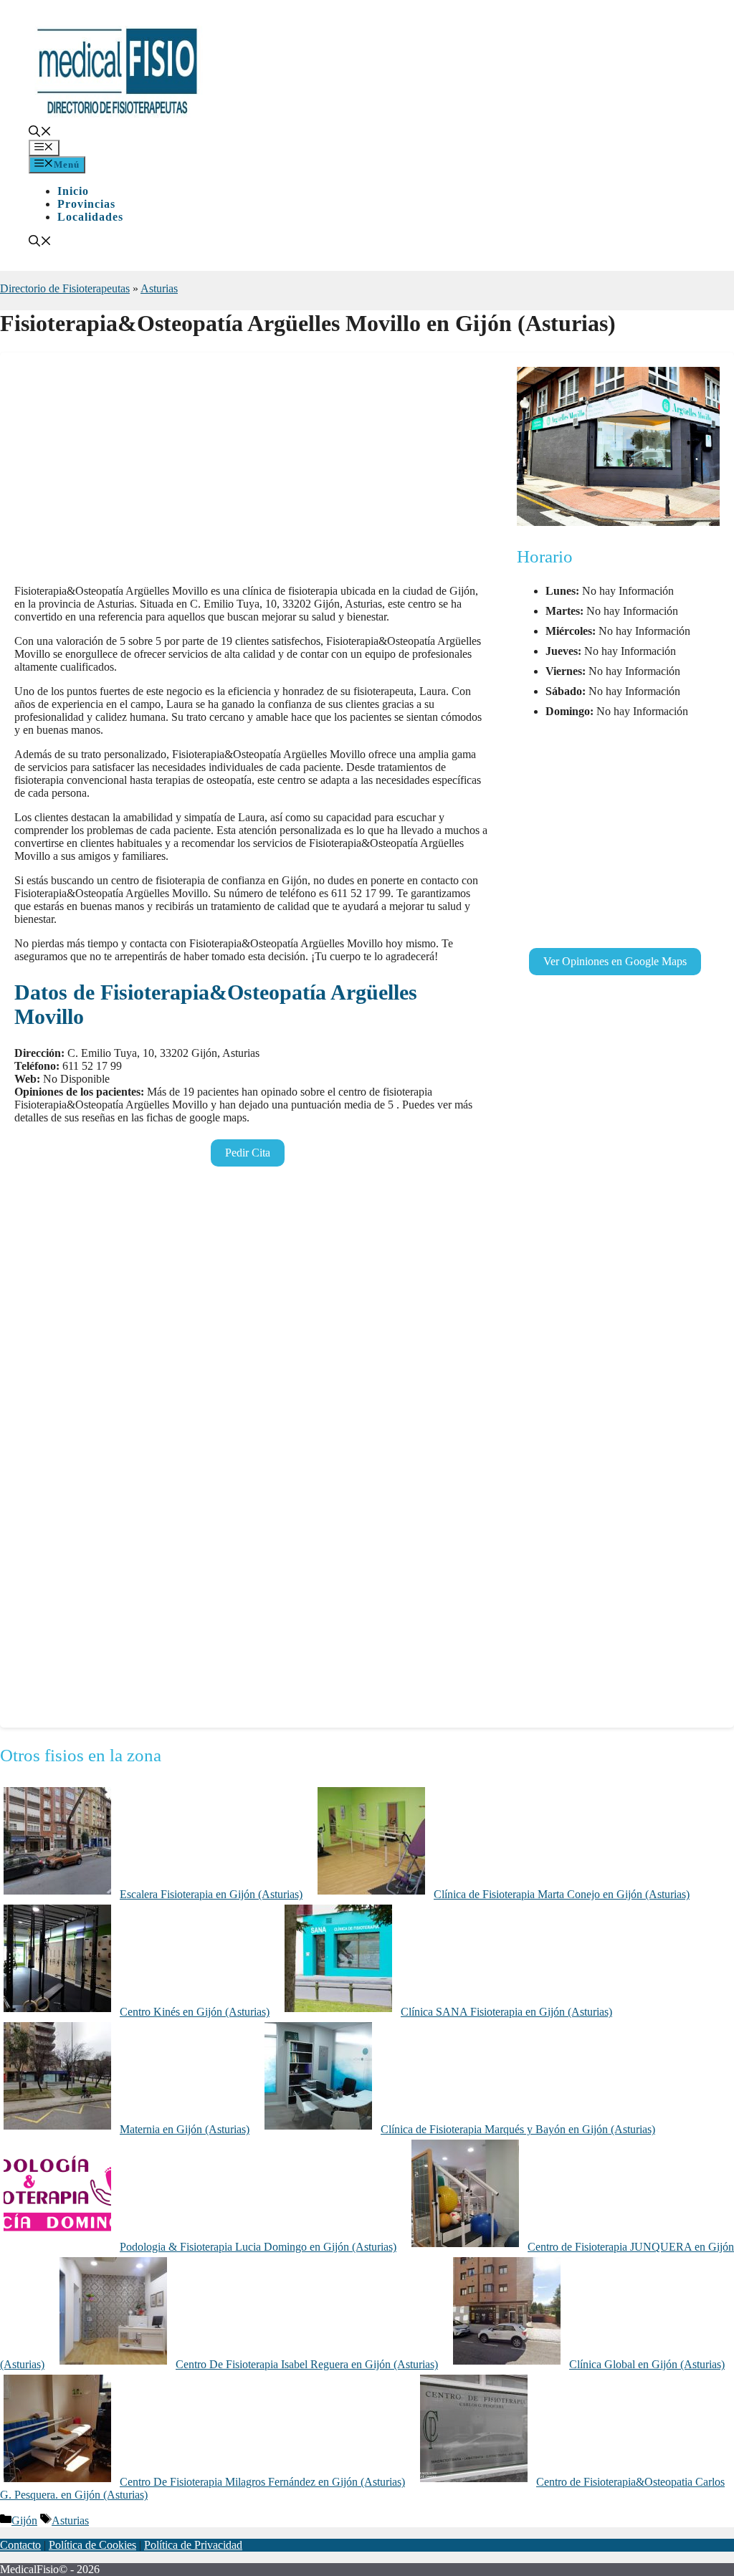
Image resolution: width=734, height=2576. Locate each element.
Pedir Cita (248, 1153)
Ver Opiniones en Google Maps (615, 961)
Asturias (159, 288)
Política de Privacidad (193, 2545)
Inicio (73, 191)
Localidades (90, 217)
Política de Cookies (92, 2545)
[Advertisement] (251, 473)
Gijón (24, 2520)
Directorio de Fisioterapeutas (65, 288)
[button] (40, 133)
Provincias (86, 204)
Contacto (20, 2545)
